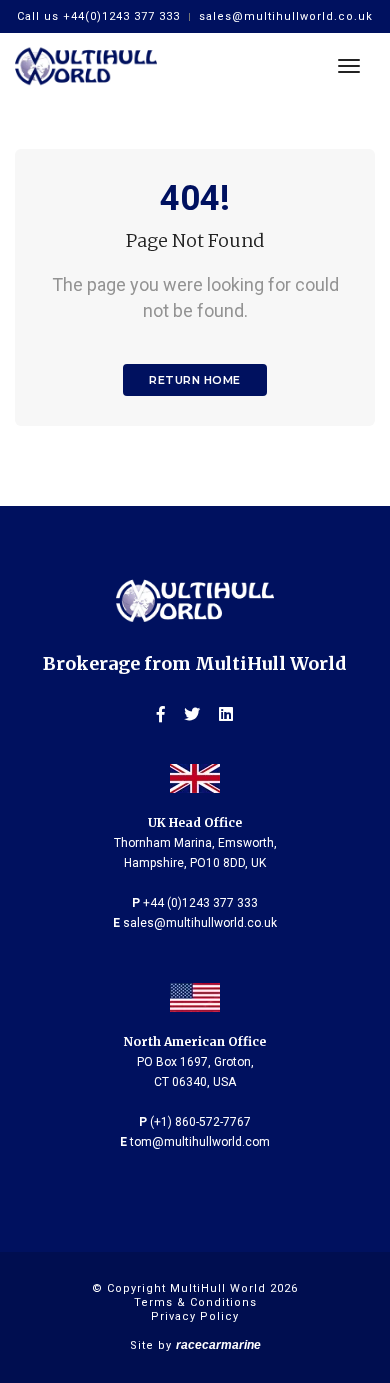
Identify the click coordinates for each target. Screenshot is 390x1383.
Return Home (195, 380)
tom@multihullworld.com (200, 1142)
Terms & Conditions (195, 1302)
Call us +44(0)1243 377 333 (98, 16)
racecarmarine (218, 1345)
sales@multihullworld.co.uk (286, 16)
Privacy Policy (195, 1316)
